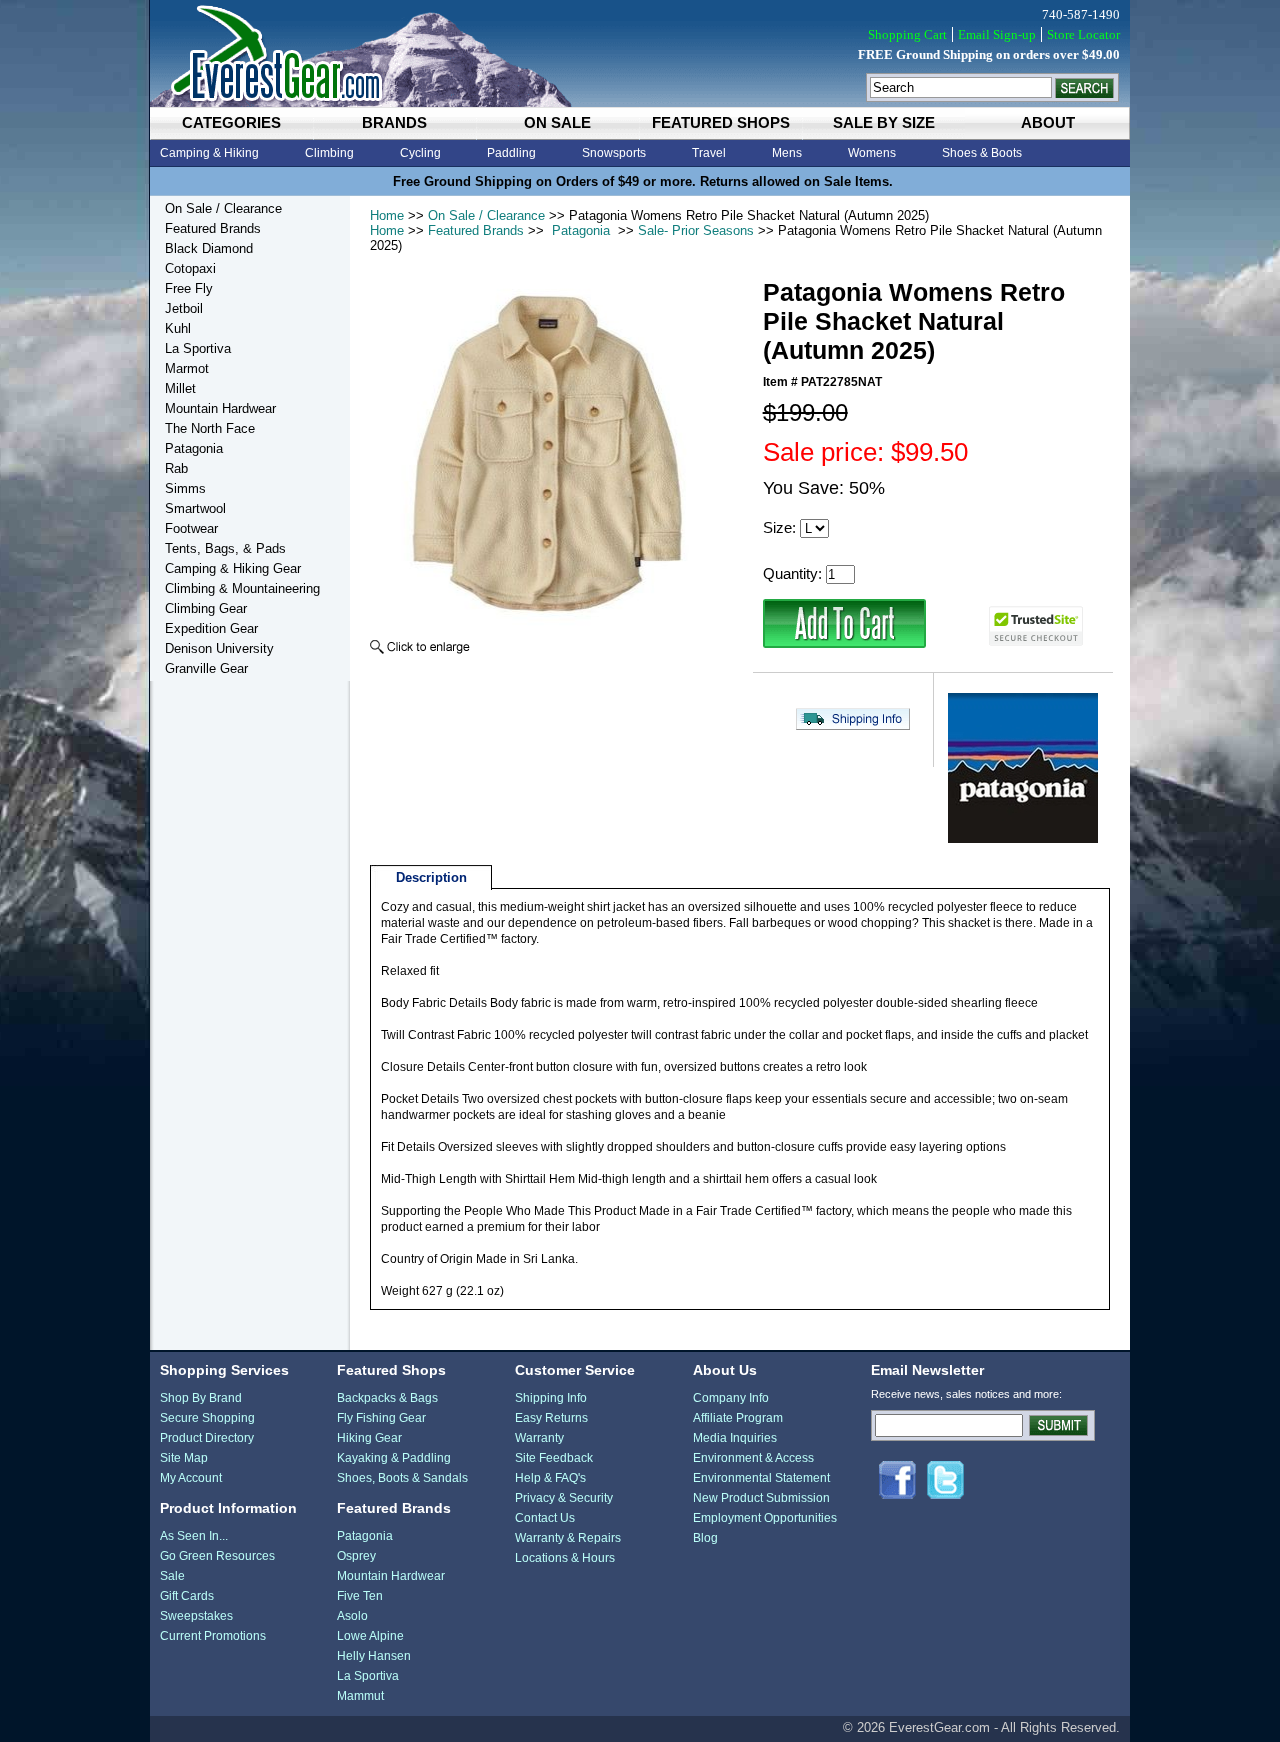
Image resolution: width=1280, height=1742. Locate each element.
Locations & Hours (565, 1558)
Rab (176, 468)
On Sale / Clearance (486, 215)
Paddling (511, 153)
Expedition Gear (211, 628)
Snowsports (614, 153)
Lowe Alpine (370, 1636)
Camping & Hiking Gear (233, 568)
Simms (185, 488)
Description (431, 877)
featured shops (721, 122)
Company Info (731, 1398)
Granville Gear (206, 668)
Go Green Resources (217, 1556)
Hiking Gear (369, 1438)
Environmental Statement (761, 1478)
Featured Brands (476, 230)
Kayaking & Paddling (394, 1458)
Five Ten (360, 1596)
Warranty (539, 1438)
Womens (872, 153)
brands (394, 122)
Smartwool (195, 508)
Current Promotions (213, 1636)
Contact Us (545, 1518)
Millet (180, 388)
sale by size (884, 122)
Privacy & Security (564, 1498)
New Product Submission (761, 1498)
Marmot (187, 368)
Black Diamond (209, 248)
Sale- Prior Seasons (696, 230)
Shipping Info (551, 1398)
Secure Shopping (207, 1418)
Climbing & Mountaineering (242, 588)
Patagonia (581, 230)
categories (231, 122)
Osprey (356, 1556)
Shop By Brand (201, 1398)
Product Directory (207, 1438)
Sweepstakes (196, 1616)
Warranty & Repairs (568, 1538)
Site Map (184, 1458)
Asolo (352, 1616)
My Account (191, 1478)
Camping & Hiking (209, 153)
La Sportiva (198, 348)
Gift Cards (187, 1596)
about (1048, 122)
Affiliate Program (738, 1418)
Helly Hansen (374, 1656)
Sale (172, 1576)
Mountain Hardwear (220, 408)
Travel (709, 153)
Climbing (329, 153)
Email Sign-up (997, 34)
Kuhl (178, 328)
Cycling (420, 153)
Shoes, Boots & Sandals (402, 1478)
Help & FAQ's (550, 1478)
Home (387, 215)
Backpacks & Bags (387, 1398)
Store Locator (1083, 34)
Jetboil (184, 308)
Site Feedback (554, 1458)
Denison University (219, 648)
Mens (787, 153)
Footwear (191, 528)
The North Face (210, 428)
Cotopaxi (190, 268)
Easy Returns (551, 1418)
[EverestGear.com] (640, 53)
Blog (705, 1538)
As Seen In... (194, 1536)
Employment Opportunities (765, 1518)
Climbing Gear (206, 608)
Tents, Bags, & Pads (225, 548)
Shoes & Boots (982, 153)
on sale (557, 122)
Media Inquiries (735, 1438)
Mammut (360, 1696)
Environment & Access (753, 1458)
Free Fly (189, 288)
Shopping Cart (907, 34)
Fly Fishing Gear (381, 1418)
